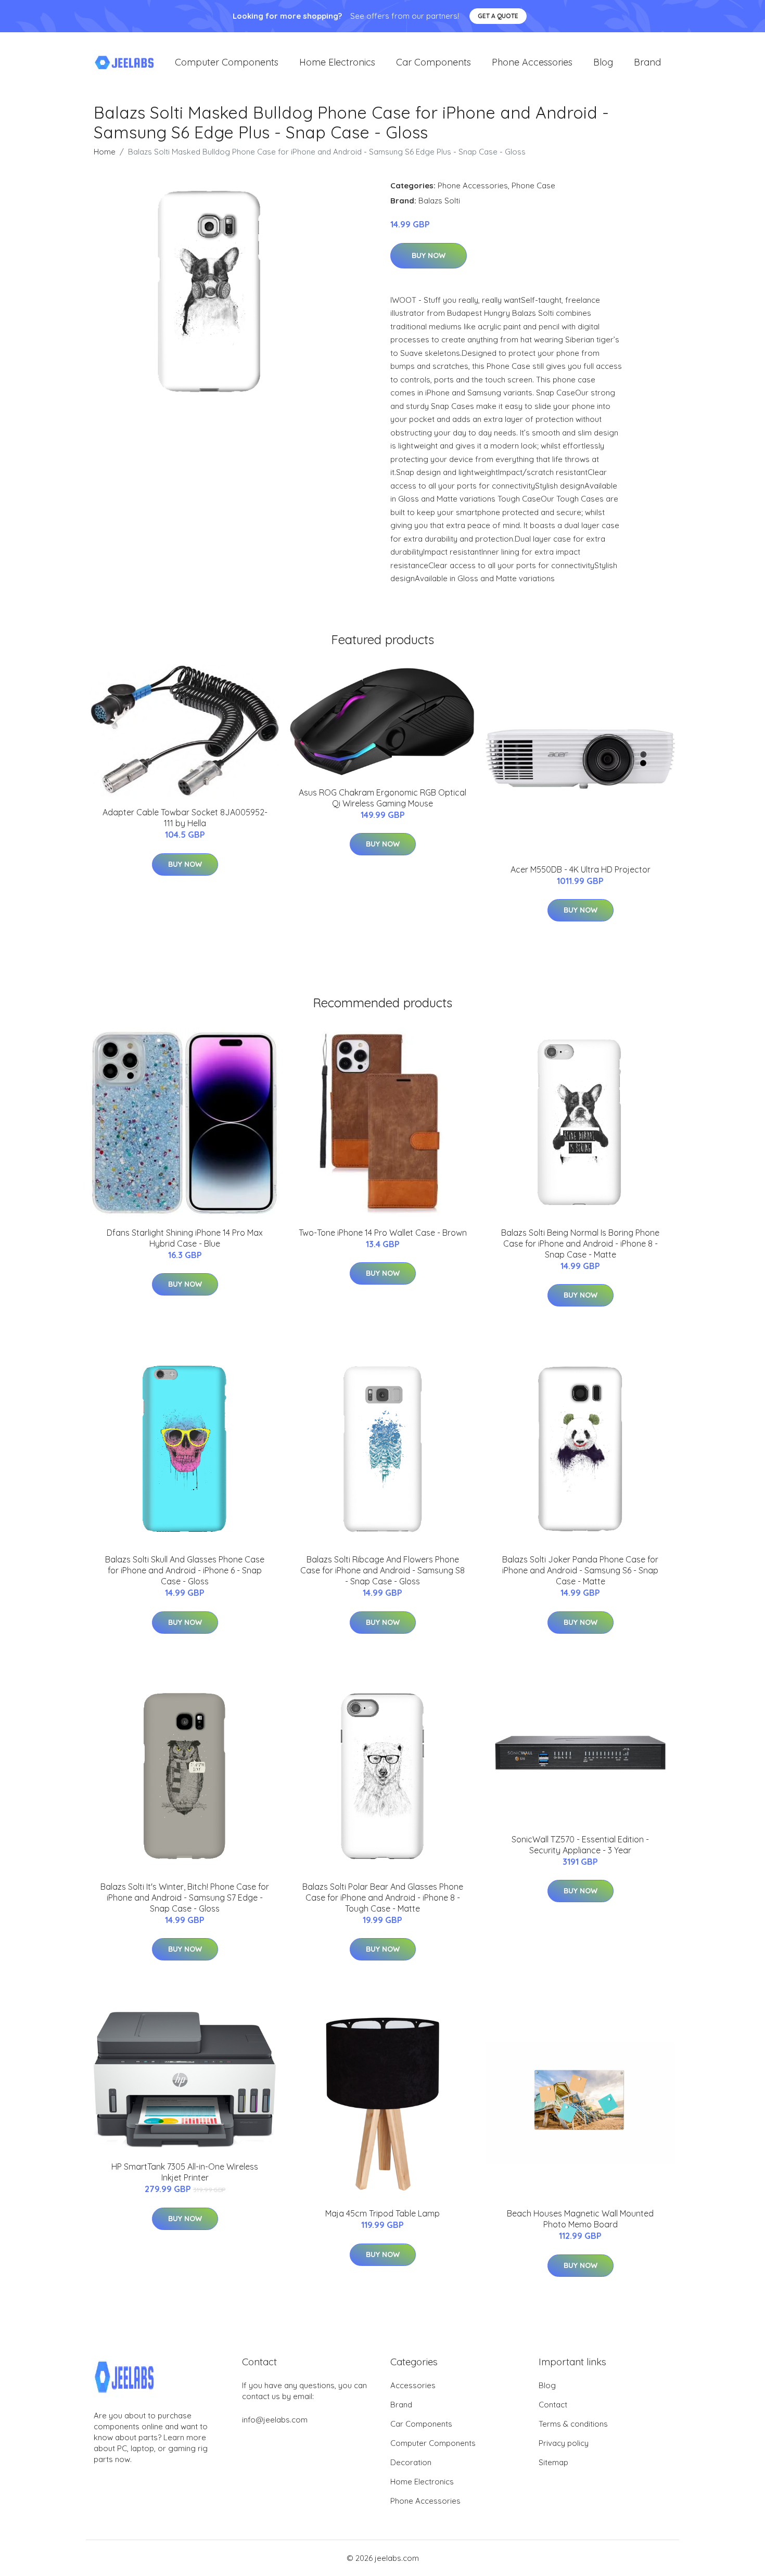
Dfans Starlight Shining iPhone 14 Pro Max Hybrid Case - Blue (185, 1238)
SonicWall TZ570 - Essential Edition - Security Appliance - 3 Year (580, 1845)
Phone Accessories (532, 62)
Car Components (433, 62)
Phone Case (533, 185)
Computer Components (227, 62)
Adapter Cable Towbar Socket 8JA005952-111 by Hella (185, 818)
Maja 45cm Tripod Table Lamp (382, 2213)
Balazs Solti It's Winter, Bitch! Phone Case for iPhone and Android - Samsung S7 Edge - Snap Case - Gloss (185, 1898)
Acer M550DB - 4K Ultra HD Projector (581, 869)
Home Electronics (337, 62)
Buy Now (429, 255)
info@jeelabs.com (275, 2420)
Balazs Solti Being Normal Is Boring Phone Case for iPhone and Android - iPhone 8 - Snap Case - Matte (580, 1244)
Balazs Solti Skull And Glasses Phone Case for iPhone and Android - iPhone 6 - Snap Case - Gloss (185, 1570)
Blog (603, 62)
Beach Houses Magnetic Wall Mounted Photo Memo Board (580, 2219)
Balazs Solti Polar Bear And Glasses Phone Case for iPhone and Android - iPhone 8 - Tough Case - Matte (383, 1898)
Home (105, 152)
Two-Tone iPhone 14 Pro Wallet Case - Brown (383, 1233)
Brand (647, 62)
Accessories (413, 2385)
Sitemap (553, 2462)
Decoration (411, 2462)
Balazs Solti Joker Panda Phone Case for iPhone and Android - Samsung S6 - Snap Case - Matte (580, 1570)
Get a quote (498, 16)
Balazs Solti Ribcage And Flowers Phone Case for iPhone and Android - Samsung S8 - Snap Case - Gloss (382, 1570)
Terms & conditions (573, 2424)
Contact (553, 2405)
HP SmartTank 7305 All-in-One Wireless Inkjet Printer (185, 2172)
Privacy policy (564, 2443)
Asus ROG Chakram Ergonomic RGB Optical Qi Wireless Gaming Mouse (382, 798)
